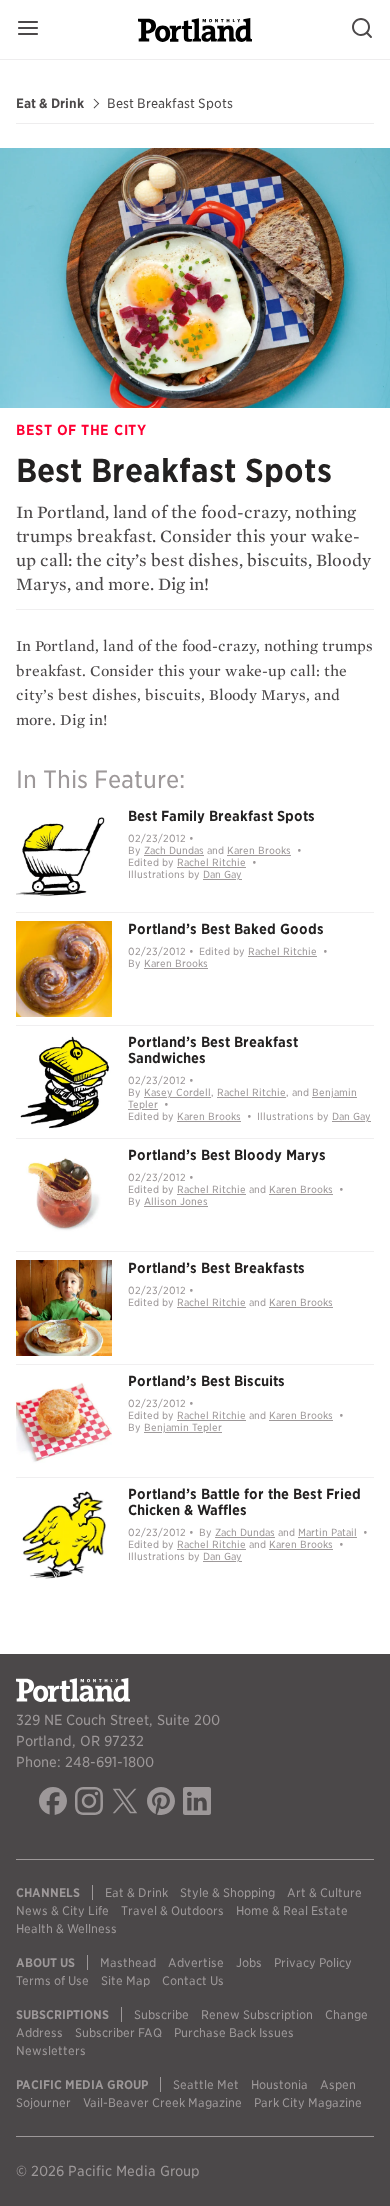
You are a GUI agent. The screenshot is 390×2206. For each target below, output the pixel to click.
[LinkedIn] (197, 1804)
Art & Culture (324, 1892)
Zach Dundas (174, 850)
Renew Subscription (257, 2014)
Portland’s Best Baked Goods (226, 929)
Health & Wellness (66, 1928)
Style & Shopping (227, 1892)
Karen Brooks (259, 850)
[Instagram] (89, 1804)
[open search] (362, 29)
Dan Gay (222, 874)
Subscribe (161, 2014)
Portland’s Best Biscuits (206, 1381)
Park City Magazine (308, 2102)
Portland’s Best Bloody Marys (227, 1155)
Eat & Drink (50, 104)
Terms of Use (52, 1980)
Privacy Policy (313, 1962)
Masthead (128, 1962)
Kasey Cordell (177, 1092)
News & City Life (62, 1910)
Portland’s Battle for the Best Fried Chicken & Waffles (244, 1502)
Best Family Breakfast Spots (221, 816)
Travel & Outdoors (172, 1910)
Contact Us (193, 1980)
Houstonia (279, 2084)
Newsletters (51, 2050)
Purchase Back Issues (234, 2032)
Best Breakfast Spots (170, 104)
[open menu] (28, 29)
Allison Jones (176, 1201)
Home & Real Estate (292, 1910)
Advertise (196, 1962)
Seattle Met (206, 2084)
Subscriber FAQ (118, 2032)
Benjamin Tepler (183, 1427)
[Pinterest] (161, 1804)
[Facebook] (53, 1804)
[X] (125, 1804)
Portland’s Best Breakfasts (216, 1268)
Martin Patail (327, 1532)
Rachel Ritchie (211, 862)
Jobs (249, 1962)
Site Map (125, 1980)
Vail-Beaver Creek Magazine (162, 2102)
